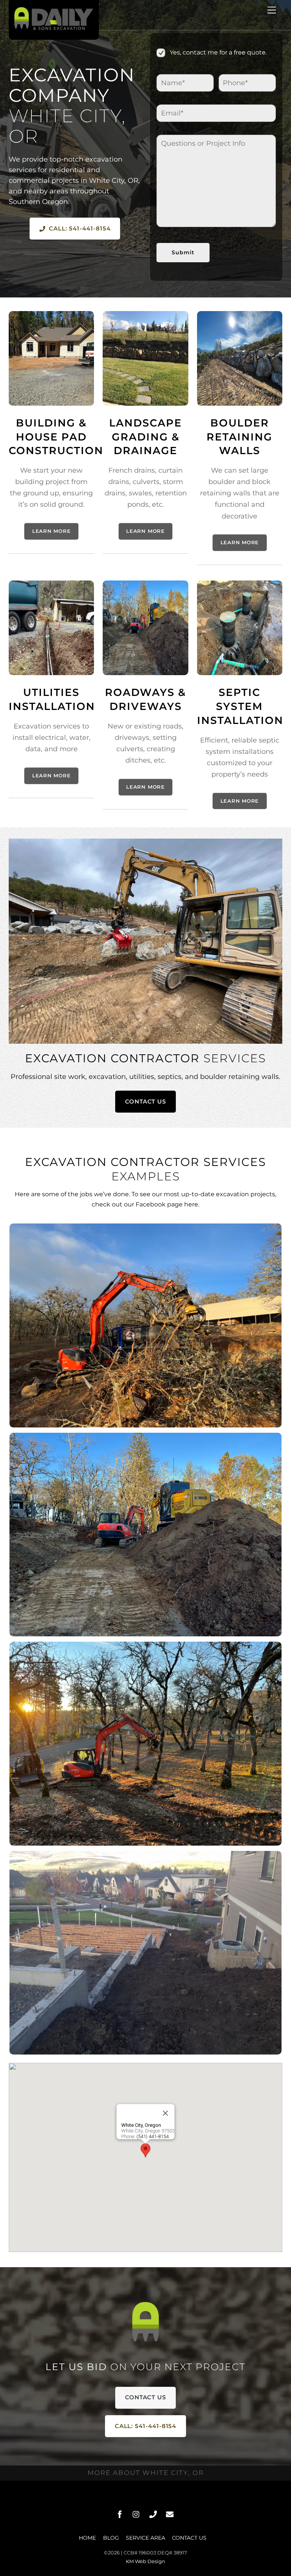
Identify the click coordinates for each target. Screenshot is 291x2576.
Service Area (145, 2538)
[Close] (166, 2113)
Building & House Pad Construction (56, 437)
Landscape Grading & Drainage (145, 437)
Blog (111, 2538)
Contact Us (145, 1101)
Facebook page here (167, 1204)
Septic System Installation (240, 706)
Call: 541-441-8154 (80, 228)
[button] (145, 2150)
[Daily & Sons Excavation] (54, 28)
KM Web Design (145, 2561)
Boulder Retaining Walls (239, 437)
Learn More (52, 531)
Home (87, 2538)
